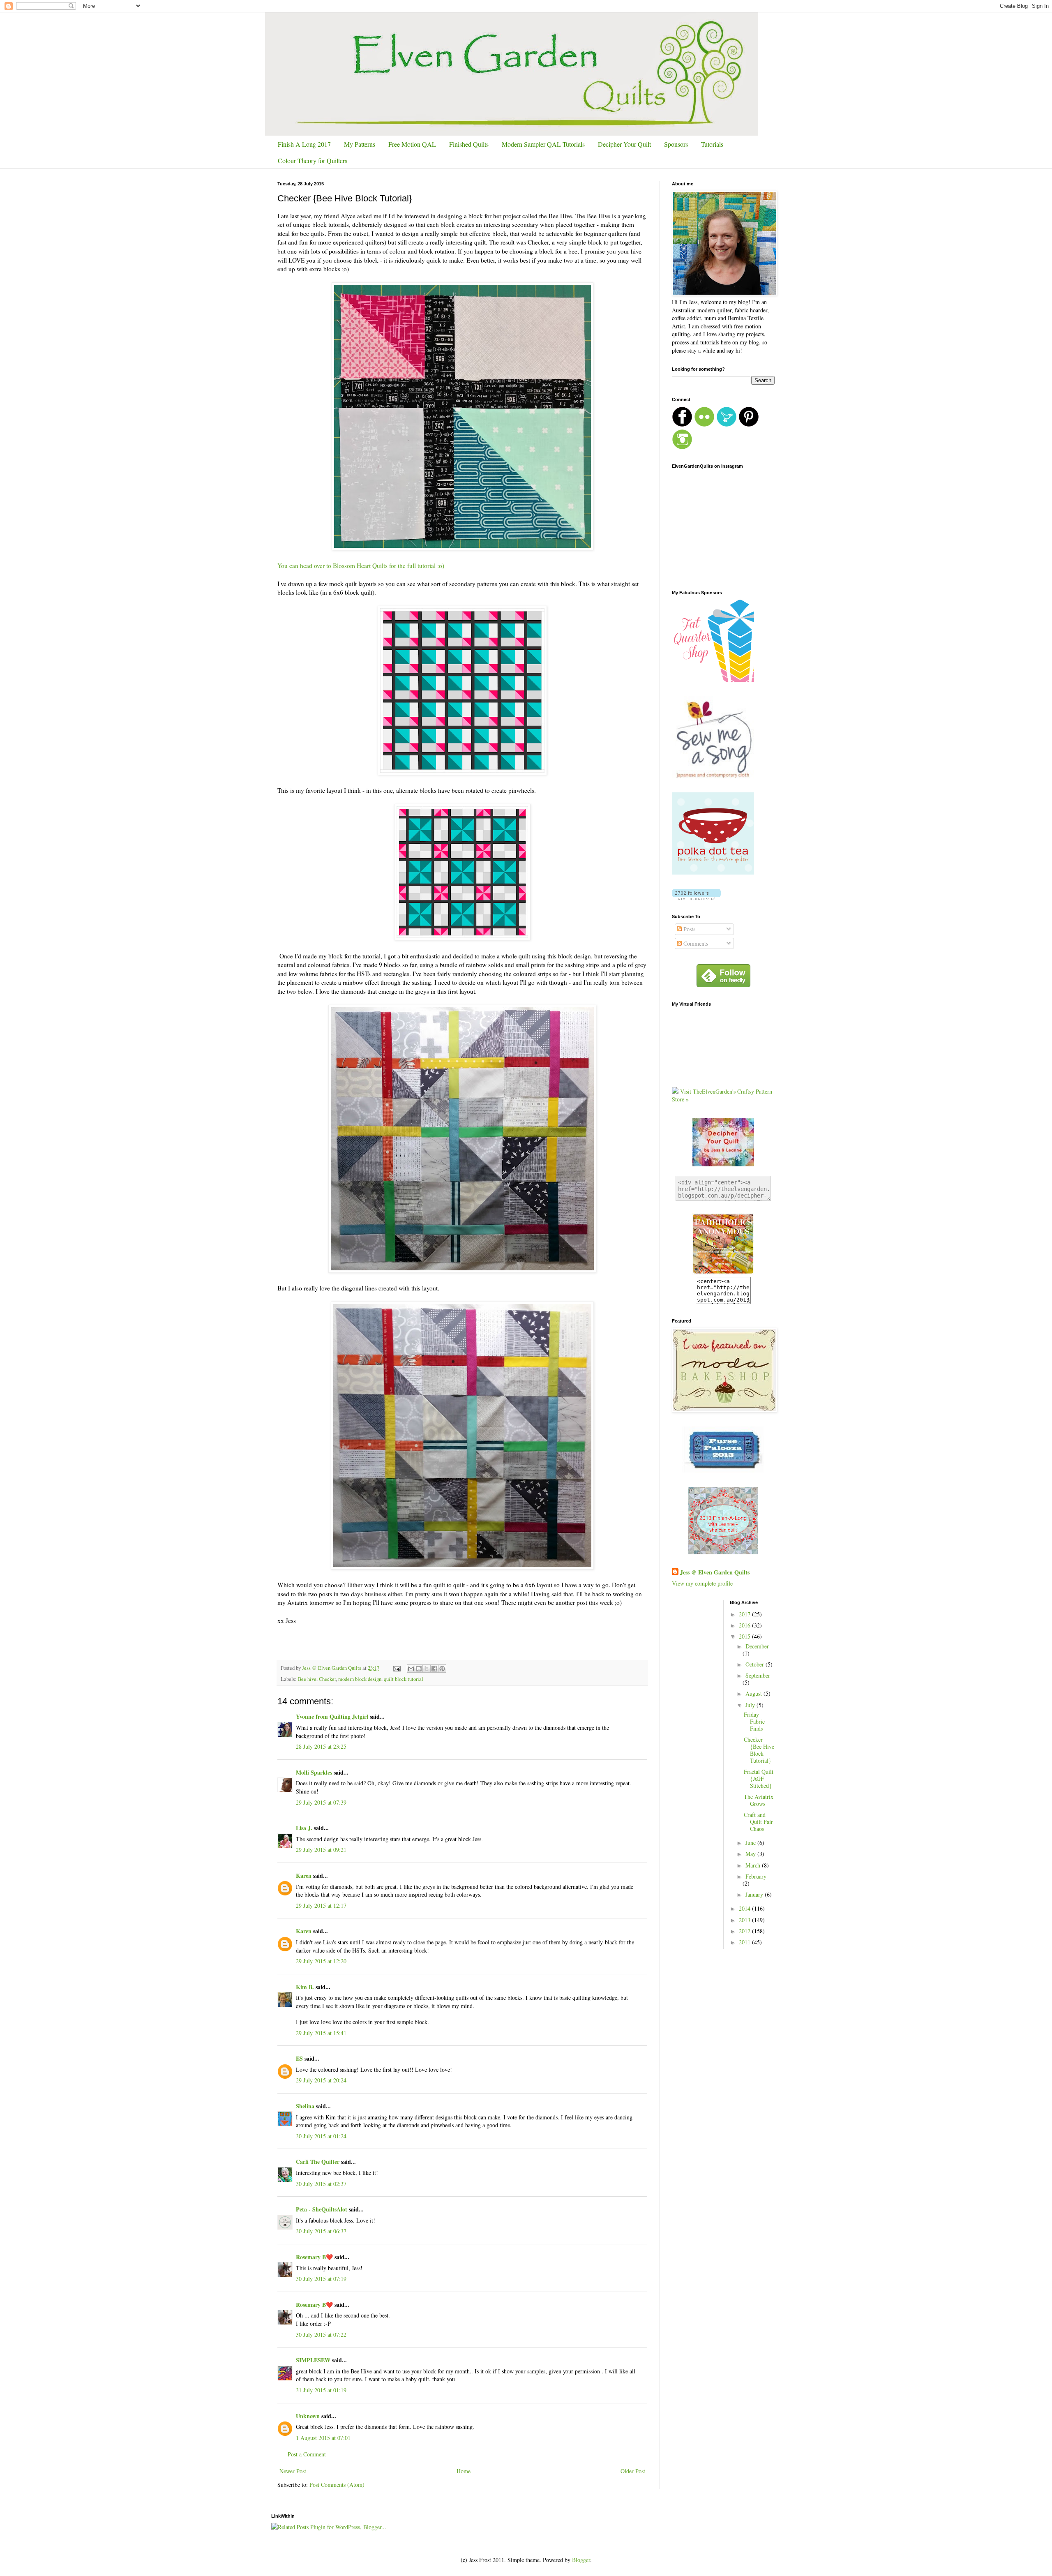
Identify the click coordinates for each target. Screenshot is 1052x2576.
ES (299, 2058)
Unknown (308, 2416)
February (756, 1876)
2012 (745, 1931)
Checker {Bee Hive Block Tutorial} (759, 1750)
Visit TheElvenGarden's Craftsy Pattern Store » (722, 1095)
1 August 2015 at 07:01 (323, 2438)
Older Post (633, 2471)
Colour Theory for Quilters (313, 160)
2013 (745, 1920)
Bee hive (307, 1679)
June (751, 1843)
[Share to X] (427, 1669)
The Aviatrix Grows (759, 1800)
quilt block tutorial (404, 1679)
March (754, 1865)
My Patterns (360, 144)
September (758, 1675)
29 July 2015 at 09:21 (321, 1850)
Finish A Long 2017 (304, 144)
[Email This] (411, 1669)
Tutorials (712, 144)
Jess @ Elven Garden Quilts (715, 1572)
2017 (745, 1614)
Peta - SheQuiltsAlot (322, 2209)
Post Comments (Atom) (337, 2485)
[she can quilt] (723, 1552)
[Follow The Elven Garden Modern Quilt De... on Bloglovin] (696, 898)
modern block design (360, 1679)
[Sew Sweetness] (723, 1470)
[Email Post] (396, 1668)
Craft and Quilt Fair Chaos (758, 1822)
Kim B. (305, 1987)
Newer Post (293, 2471)
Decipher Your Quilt (624, 144)
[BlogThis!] (419, 1669)
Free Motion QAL (412, 144)
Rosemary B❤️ (314, 2257)
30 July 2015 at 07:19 (321, 2279)
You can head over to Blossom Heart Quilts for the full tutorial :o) (361, 566)
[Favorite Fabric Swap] (723, 1273)
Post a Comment (307, 2454)
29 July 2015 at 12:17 (321, 1905)
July (751, 1705)
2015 (745, 1636)
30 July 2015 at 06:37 (321, 2231)
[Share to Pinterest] (442, 1669)
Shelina (305, 2106)
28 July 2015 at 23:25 (321, 1746)
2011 (745, 1942)
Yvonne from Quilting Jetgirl (332, 1716)
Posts (689, 929)
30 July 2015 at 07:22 (321, 2335)
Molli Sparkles (314, 1772)
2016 (745, 1625)
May (751, 1854)
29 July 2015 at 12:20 (321, 1961)
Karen (304, 1875)
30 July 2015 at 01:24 (321, 2136)
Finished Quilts (469, 144)
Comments (695, 943)
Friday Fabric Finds (754, 1721)
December (757, 1646)
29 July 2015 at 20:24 (321, 2080)
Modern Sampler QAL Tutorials (543, 144)
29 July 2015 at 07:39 (321, 1802)
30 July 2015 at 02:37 (321, 2184)
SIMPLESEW (313, 2360)
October (756, 1664)
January (755, 1894)
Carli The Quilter (318, 2162)
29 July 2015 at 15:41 (321, 2033)
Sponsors (676, 144)
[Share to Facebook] (434, 1669)
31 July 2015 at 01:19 (321, 2390)
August (754, 1693)
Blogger (581, 2560)
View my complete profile (702, 1583)
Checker (327, 1679)
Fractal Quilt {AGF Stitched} (759, 1779)
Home (464, 2471)
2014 (745, 1908)
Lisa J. (304, 1828)
